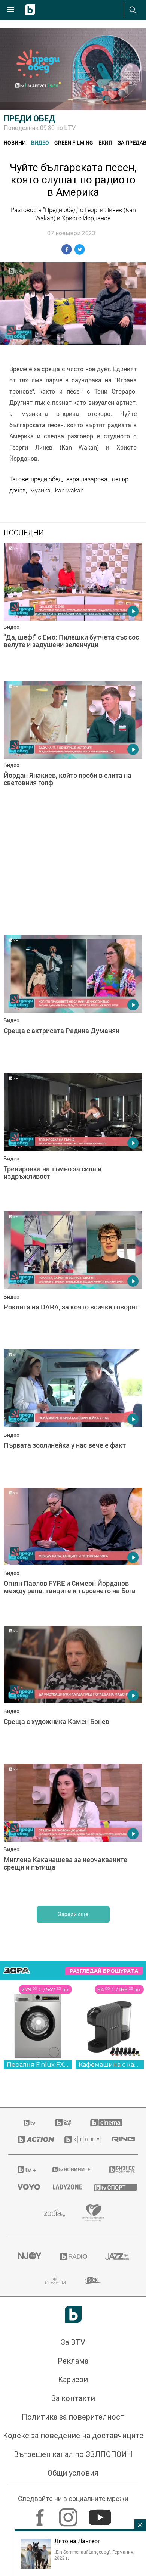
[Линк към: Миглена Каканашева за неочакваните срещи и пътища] (73, 1831)
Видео (40, 142)
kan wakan (69, 490)
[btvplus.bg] (25, 2169)
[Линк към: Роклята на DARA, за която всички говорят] (73, 1278)
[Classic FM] (55, 2280)
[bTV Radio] (73, 2256)
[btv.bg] (30, 2123)
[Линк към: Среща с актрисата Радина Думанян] (73, 1002)
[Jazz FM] (117, 2256)
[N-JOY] (29, 2256)
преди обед (46, 479)
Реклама (73, 2361)
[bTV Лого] (73, 2314)
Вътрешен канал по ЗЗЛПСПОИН (73, 2454)
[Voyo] (26, 2187)
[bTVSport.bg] (111, 2187)
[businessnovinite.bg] (119, 2169)
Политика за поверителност (73, 2417)
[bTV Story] (79, 2140)
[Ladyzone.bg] (64, 2187)
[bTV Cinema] (106, 2123)
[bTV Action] (32, 2140)
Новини (15, 142)
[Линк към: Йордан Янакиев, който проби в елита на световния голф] (73, 748)
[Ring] (120, 2140)
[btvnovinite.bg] (71, 2169)
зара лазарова (87, 479)
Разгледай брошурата (104, 1971)
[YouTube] (101, 2514)
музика (40, 490)
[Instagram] (69, 2514)
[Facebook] (41, 2514)
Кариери (73, 2380)
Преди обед (30, 119)
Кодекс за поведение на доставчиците (73, 2436)
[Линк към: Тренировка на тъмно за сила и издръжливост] (73, 1140)
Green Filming (74, 142)
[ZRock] (93, 2280)
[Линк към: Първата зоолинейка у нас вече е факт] (73, 1417)
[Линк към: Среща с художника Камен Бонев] (73, 1693)
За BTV (73, 2342)
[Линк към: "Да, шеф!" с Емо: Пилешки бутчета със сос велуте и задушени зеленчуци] (73, 610)
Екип (105, 142)
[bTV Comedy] (63, 2123)
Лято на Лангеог (77, 2541)
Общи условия (73, 2473)
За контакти (73, 2398)
